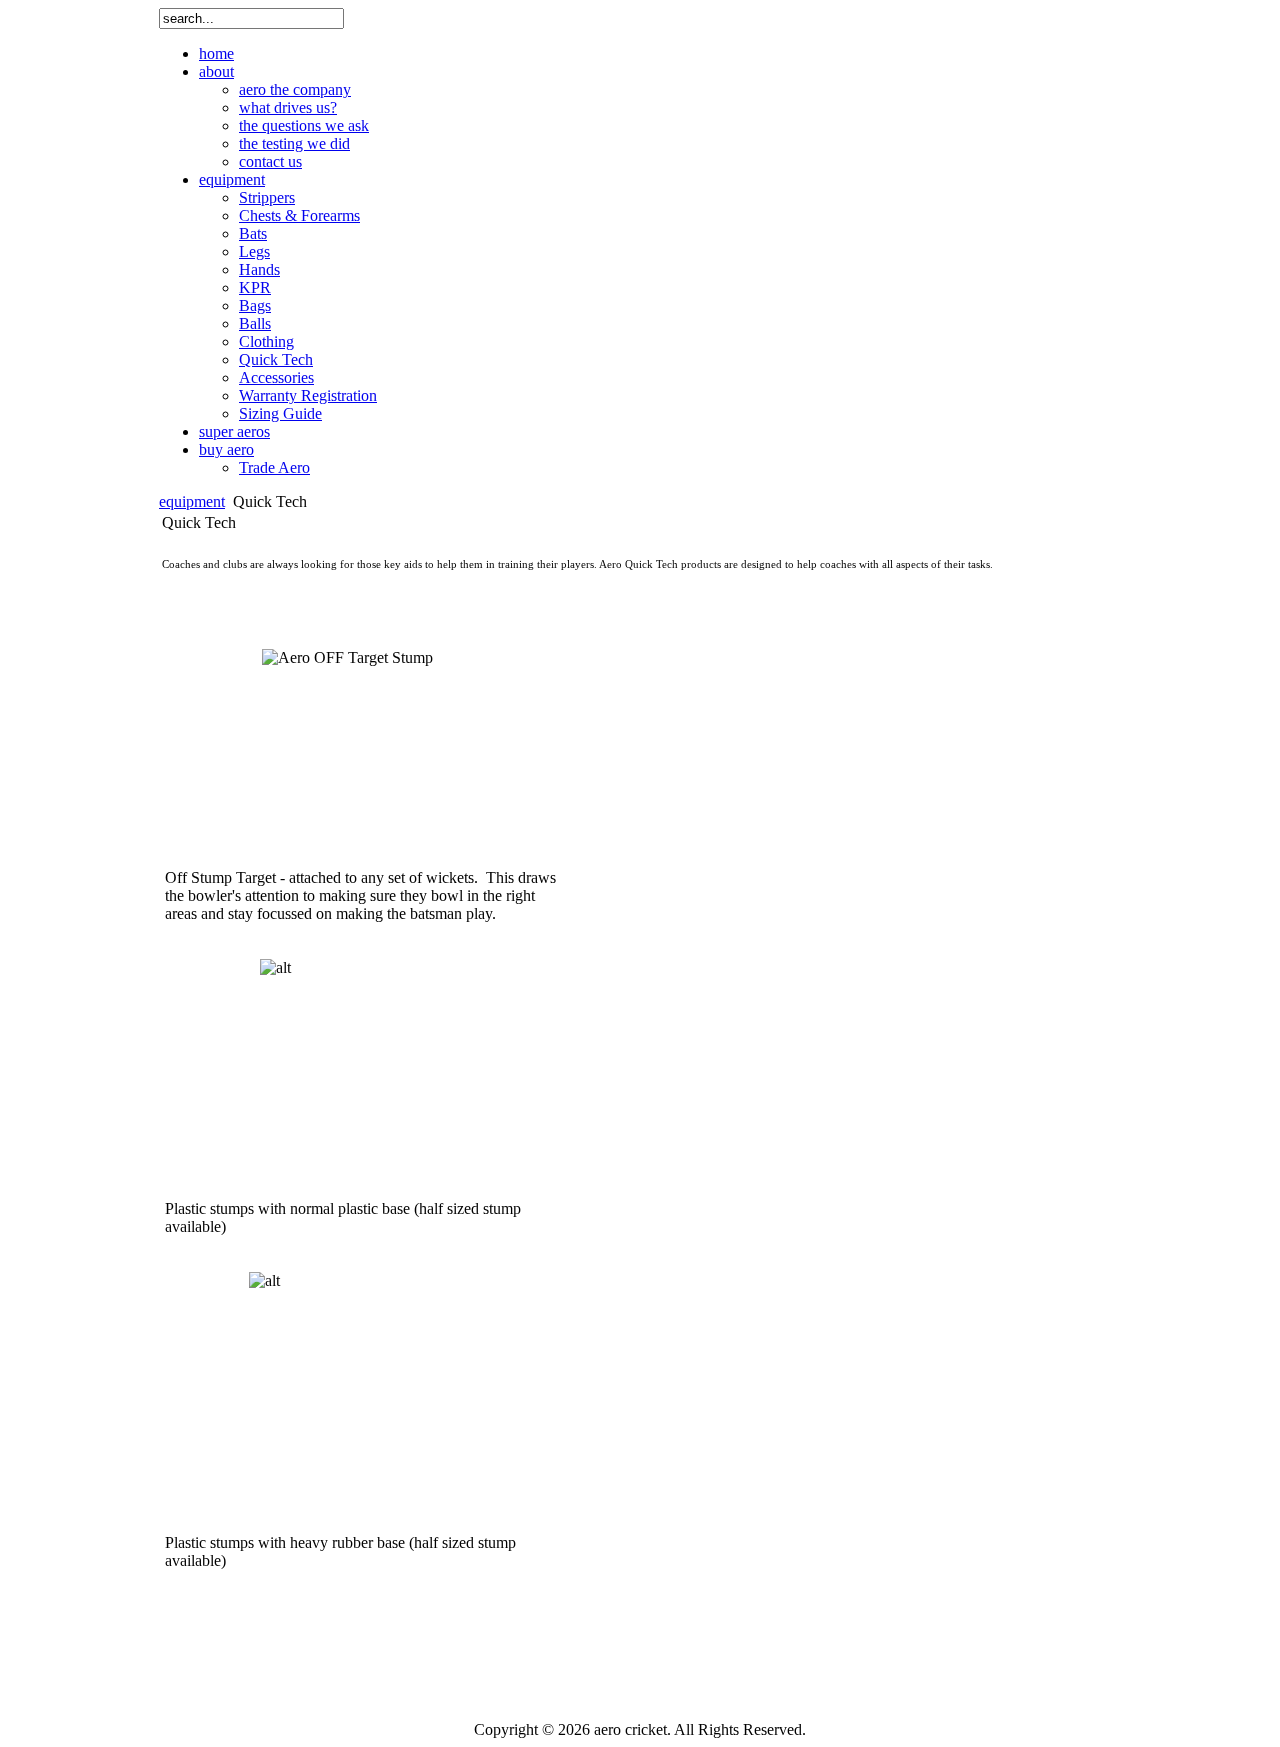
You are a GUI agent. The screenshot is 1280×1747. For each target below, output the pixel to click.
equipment (192, 501)
